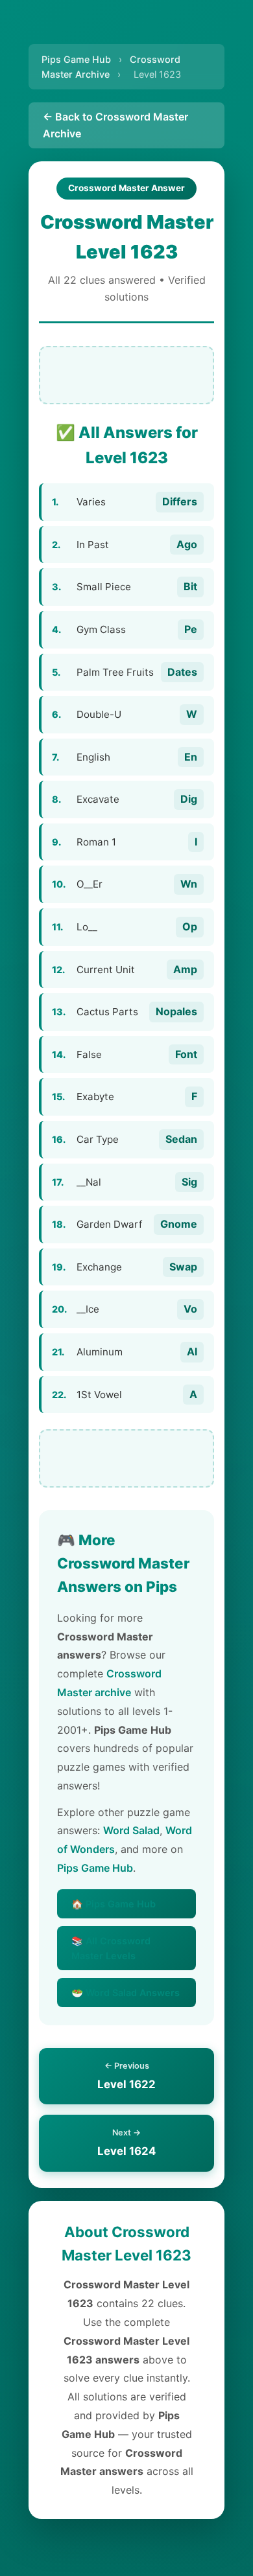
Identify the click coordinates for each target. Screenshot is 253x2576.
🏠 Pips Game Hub (114, 1904)
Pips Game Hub (76, 59)
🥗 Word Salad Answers (126, 1993)
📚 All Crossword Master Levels (111, 1948)
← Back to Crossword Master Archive (115, 125)
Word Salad (131, 1830)
